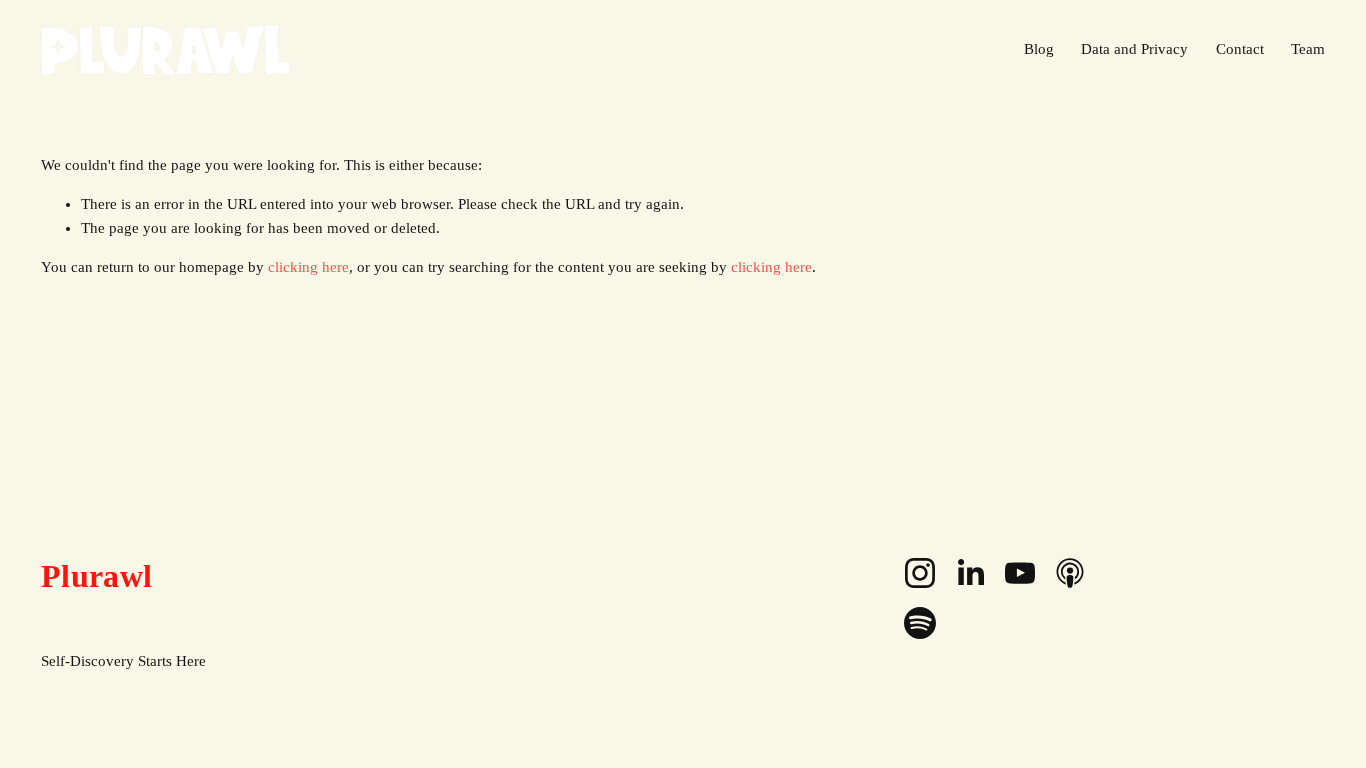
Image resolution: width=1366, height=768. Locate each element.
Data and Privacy (1134, 49)
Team (1308, 49)
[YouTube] (1020, 573)
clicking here (308, 267)
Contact (1240, 49)
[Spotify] (920, 623)
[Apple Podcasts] (1070, 573)
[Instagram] (920, 573)
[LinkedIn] (970, 573)
